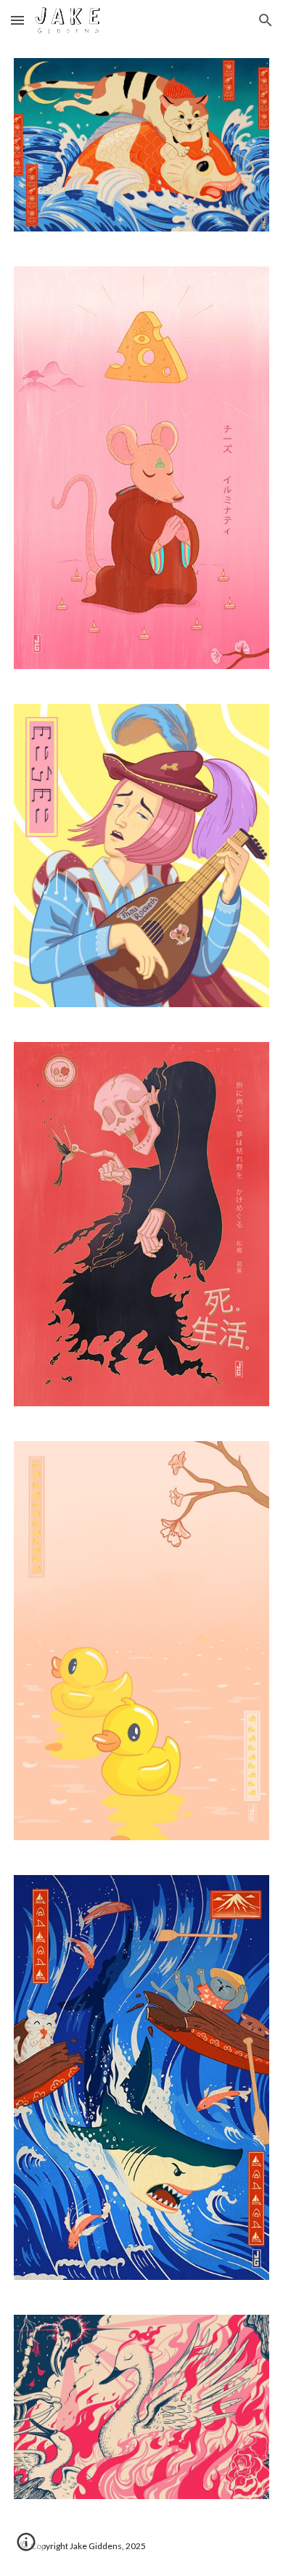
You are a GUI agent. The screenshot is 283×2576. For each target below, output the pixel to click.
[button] (17, 20)
